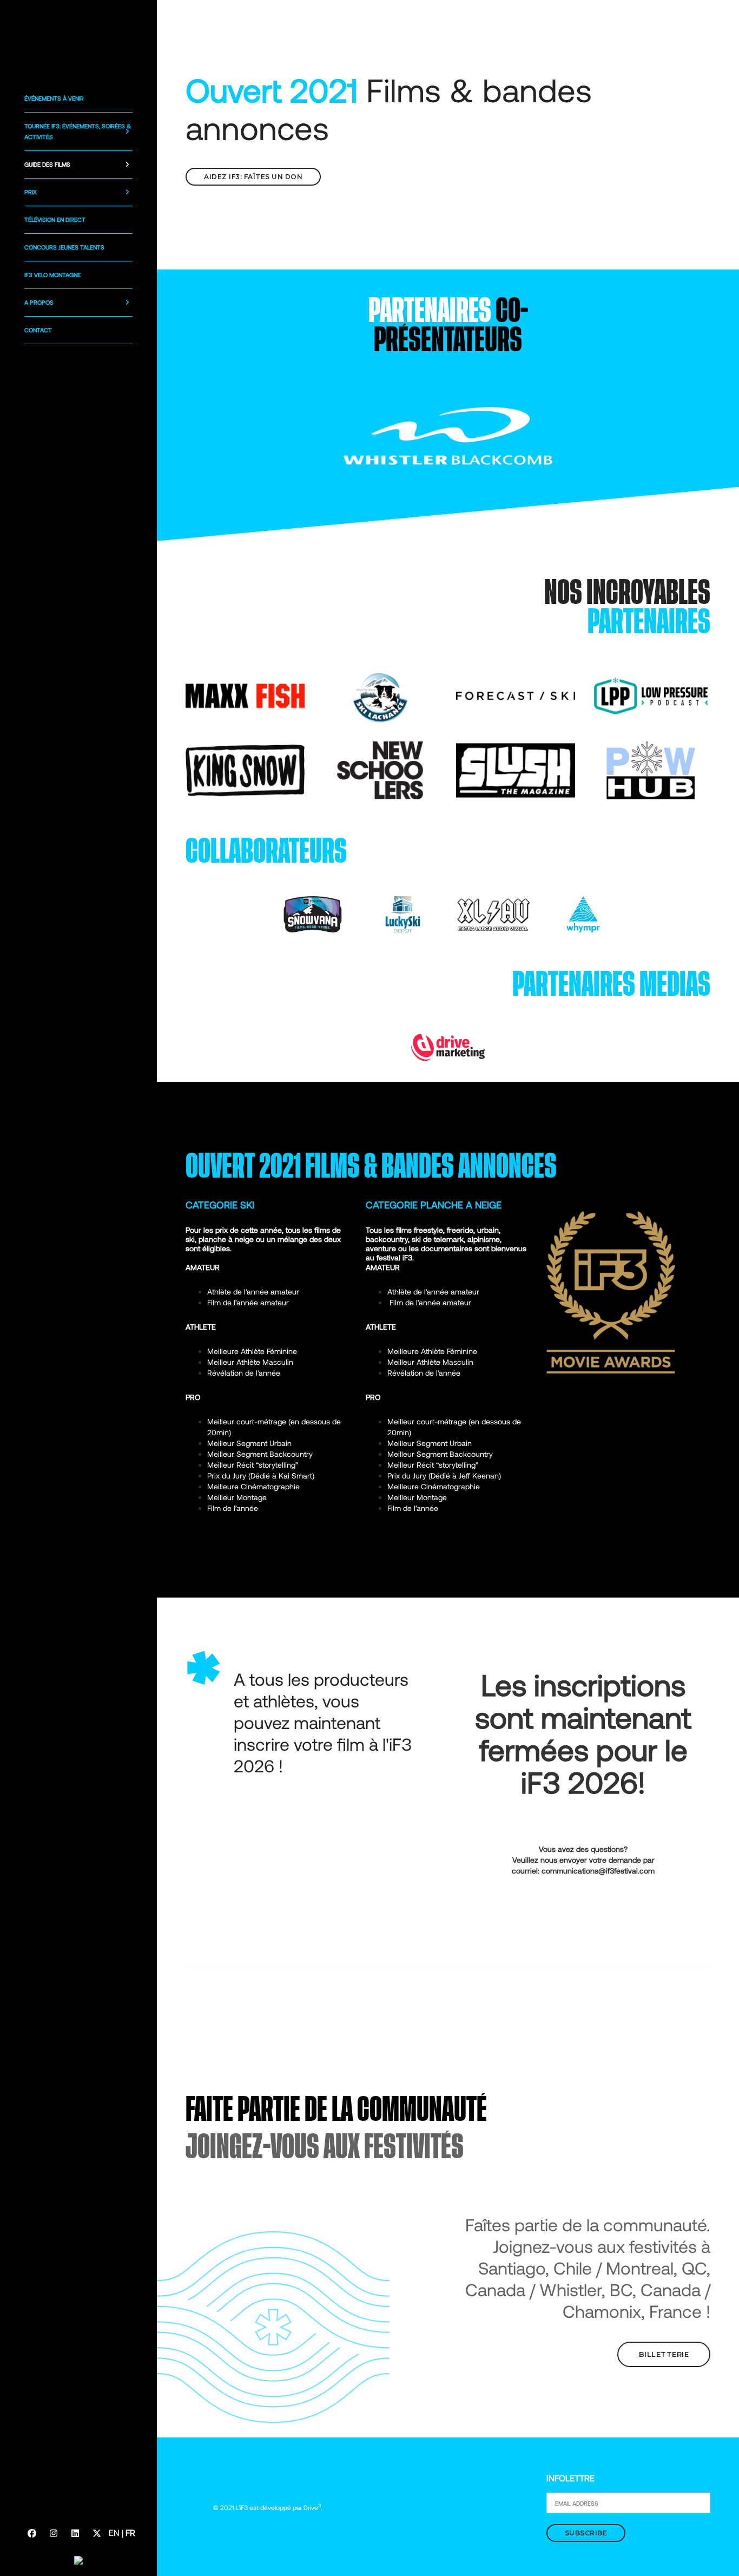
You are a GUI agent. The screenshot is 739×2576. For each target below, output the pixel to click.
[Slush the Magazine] (516, 769)
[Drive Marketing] (448, 1046)
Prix (31, 192)
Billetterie (664, 2354)
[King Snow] (245, 769)
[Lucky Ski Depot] (403, 913)
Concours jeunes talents (64, 247)
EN (114, 2532)
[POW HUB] (651, 769)
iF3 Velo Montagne (52, 275)
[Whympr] (583, 913)
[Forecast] (516, 695)
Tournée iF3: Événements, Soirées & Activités (78, 131)
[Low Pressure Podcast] (651, 695)
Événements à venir (54, 98)
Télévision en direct (55, 219)
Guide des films (47, 164)
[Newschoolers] (380, 769)
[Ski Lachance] (380, 695)
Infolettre (570, 2478)
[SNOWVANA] (313, 913)
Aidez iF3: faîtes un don (253, 177)
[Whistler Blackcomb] (448, 435)
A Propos (39, 302)
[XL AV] (493, 913)
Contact (38, 330)
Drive (312, 2507)
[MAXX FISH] (245, 695)
